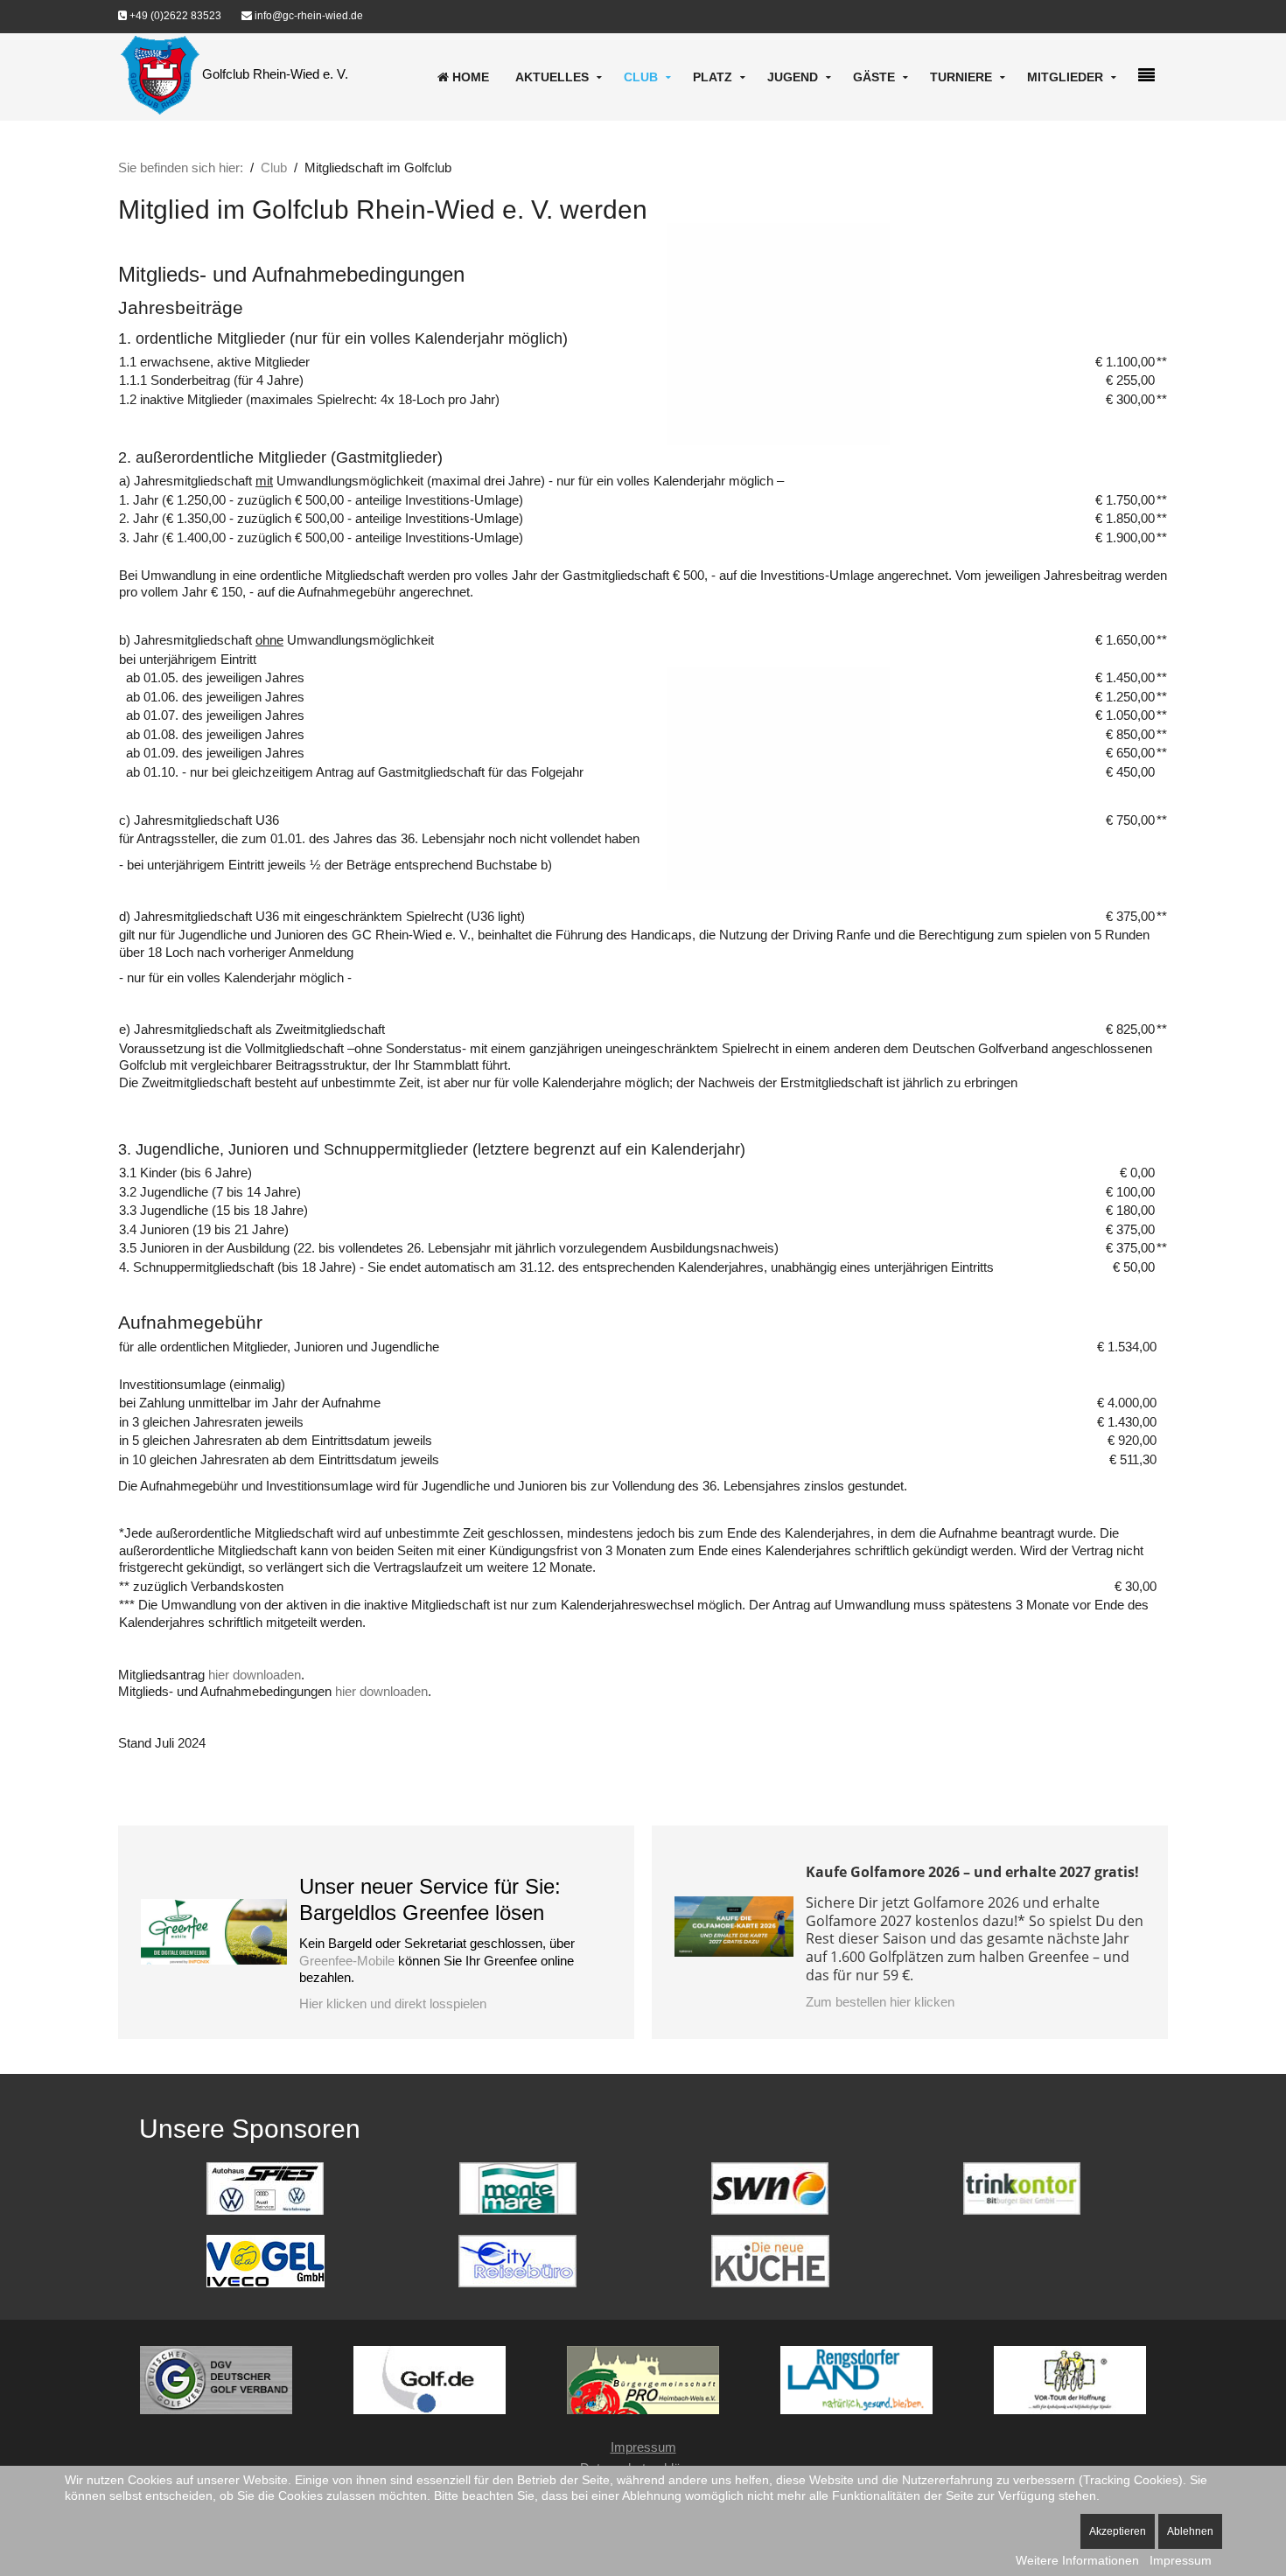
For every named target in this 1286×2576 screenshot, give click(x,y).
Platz (713, 77)
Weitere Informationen (1077, 2560)
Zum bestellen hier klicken (880, 2002)
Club (641, 77)
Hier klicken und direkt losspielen (393, 2004)
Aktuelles (552, 77)
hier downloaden (255, 1675)
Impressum (643, 2447)
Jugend (793, 77)
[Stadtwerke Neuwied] (770, 2187)
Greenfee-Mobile (347, 1961)
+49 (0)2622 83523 (174, 16)
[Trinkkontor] (1022, 2187)
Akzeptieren (1118, 2531)
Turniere (961, 77)
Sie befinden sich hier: (181, 168)
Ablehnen (1190, 2531)
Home (469, 77)
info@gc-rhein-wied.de (308, 16)
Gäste (874, 77)
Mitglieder (1065, 77)
